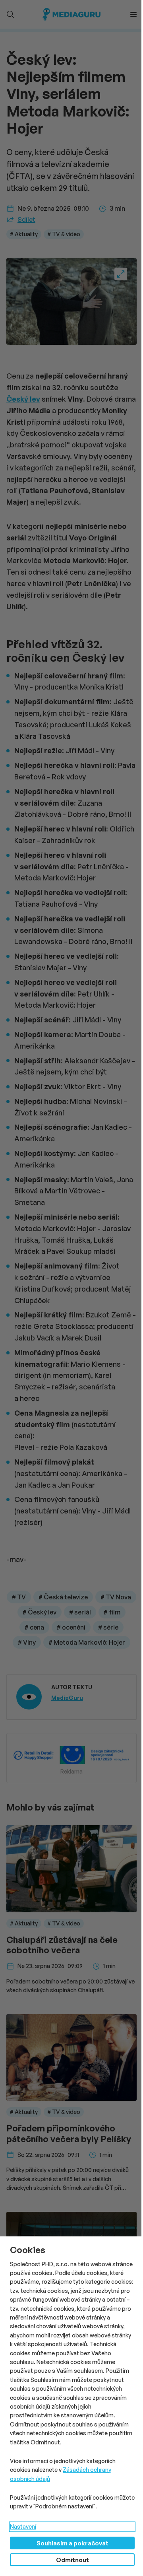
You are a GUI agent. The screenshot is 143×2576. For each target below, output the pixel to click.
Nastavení (23, 2526)
